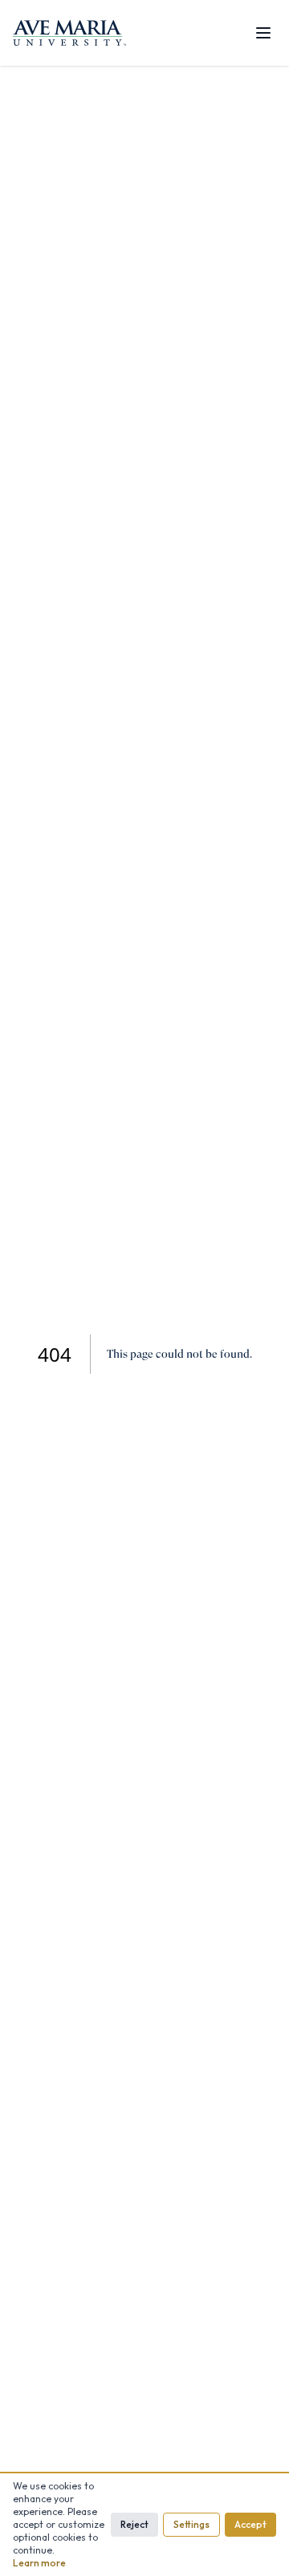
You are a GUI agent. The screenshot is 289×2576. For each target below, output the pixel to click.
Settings (191, 2524)
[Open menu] (263, 33)
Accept (250, 2524)
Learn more (39, 2563)
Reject (134, 2524)
